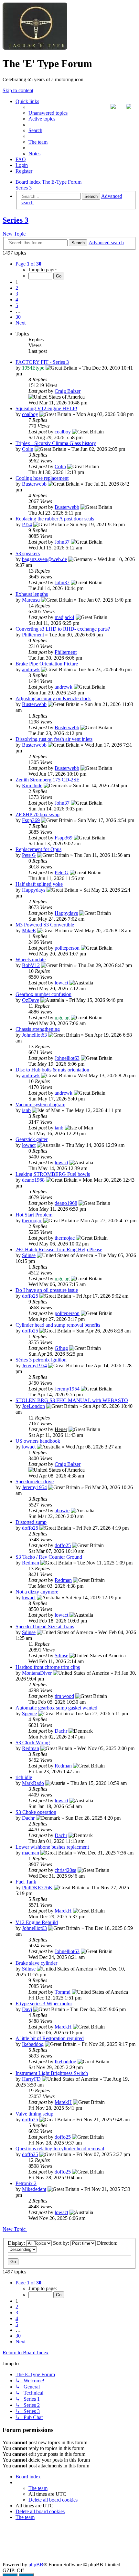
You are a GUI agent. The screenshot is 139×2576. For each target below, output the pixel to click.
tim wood (64, 1696)
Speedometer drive (35, 1482)
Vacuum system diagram (40, 1104)
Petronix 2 (26, 2183)
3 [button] (17, 294)
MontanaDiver (37, 1673)
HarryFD (31, 2079)
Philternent (33, 635)
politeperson (67, 948)
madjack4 (64, 617)
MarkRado (33, 1783)
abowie (62, 1511)
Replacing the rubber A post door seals (55, 519)
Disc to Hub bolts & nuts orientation (52, 1070)
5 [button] (17, 305)
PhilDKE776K (37, 1888)
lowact (61, 983)
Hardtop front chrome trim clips (48, 1667)
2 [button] (17, 288)
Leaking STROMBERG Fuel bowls (53, 1174)
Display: (17, 2243)
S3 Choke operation (36, 1812)
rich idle (24, 1777)
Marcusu (31, 600)
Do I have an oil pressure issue (47, 1290)
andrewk (31, 669)
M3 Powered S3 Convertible (45, 925)
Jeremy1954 (34, 1365)
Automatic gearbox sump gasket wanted (56, 1708)
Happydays (34, 890)
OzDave (31, 1000)
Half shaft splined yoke (39, 884)
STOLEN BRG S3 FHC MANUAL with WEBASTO (72, 1400)
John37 (62, 542)
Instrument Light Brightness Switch (52, 2073)
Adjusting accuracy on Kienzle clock (53, 698)
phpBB (36, 2565)
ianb (26, 1110)
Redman (31, 1563)
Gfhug (61, 1348)
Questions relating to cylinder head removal (60, 2149)
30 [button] (18, 317)
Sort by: (62, 2243)
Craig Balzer (68, 391)
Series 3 (16, 220)
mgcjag (62, 1017)
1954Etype (33, 368)
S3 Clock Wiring (33, 1743)
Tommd (63, 1992)
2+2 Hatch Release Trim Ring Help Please (59, 1249)
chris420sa (65, 1870)
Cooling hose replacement (42, 478)
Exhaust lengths (32, 594)
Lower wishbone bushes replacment (52, 1847)
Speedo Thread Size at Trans (45, 1627)
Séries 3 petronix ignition (41, 1360)
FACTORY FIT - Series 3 (42, 362)
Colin (28, 449)
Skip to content (18, 90)
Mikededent (34, 2189)
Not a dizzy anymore (37, 1592)
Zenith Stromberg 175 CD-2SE (48, 780)
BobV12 (31, 965)
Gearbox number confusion (43, 994)
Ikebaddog (33, 2044)
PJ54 (27, 524)
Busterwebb (34, 484)
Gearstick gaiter (32, 1139)
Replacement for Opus (38, 849)
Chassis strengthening (38, 1029)
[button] (28, 264)
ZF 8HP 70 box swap (37, 814)
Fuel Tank (26, 1882)
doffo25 (30, 1296)
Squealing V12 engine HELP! (46, 408)
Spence (29, 1714)
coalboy (30, 414)
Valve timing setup (34, 2114)
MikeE (29, 930)
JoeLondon (33, 1406)
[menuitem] (48, 113)
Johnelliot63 (34, 1035)
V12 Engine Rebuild (37, 1922)
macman (31, 1853)
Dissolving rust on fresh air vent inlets (54, 739)
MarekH (63, 1911)
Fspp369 (31, 820)
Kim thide (32, 785)
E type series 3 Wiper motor (44, 2004)
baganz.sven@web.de (44, 559)
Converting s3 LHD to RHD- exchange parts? (63, 629)
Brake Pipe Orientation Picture (47, 664)
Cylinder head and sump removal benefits (58, 1325)
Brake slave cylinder (36, 1963)
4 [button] (17, 300)
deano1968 (33, 1180)
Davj (27, 2009)
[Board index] (35, 48)
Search (91, 196)
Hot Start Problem (34, 1215)
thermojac (32, 1220)
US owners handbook (38, 1441)
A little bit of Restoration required (50, 2038)
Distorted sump (31, 1522)
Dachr (61, 1731)
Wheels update (31, 959)
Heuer (61, 1429)
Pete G (29, 855)
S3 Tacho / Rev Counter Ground (49, 1557)
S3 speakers (28, 553)
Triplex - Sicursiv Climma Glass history (56, 443)
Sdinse (29, 1255)
